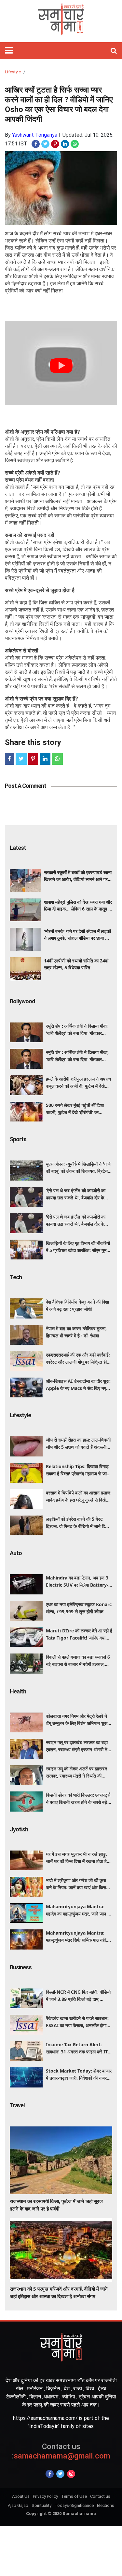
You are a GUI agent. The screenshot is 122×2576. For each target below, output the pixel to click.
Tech (16, 1277)
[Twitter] (60, 2474)
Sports (18, 1139)
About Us (21, 2496)
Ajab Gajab (18, 2505)
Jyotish (19, 1829)
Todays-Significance (74, 2505)
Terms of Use (74, 2496)
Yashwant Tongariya (35, 135)
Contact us (100, 2496)
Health (18, 1691)
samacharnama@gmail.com (61, 2451)
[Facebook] (50, 2474)
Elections (106, 2505)
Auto (16, 1553)
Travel (17, 2105)
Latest (18, 848)
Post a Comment (26, 786)
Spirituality (41, 2505)
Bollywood (22, 1001)
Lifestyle (13, 72)
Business (21, 1967)
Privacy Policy (45, 2496)
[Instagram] (71, 2474)
